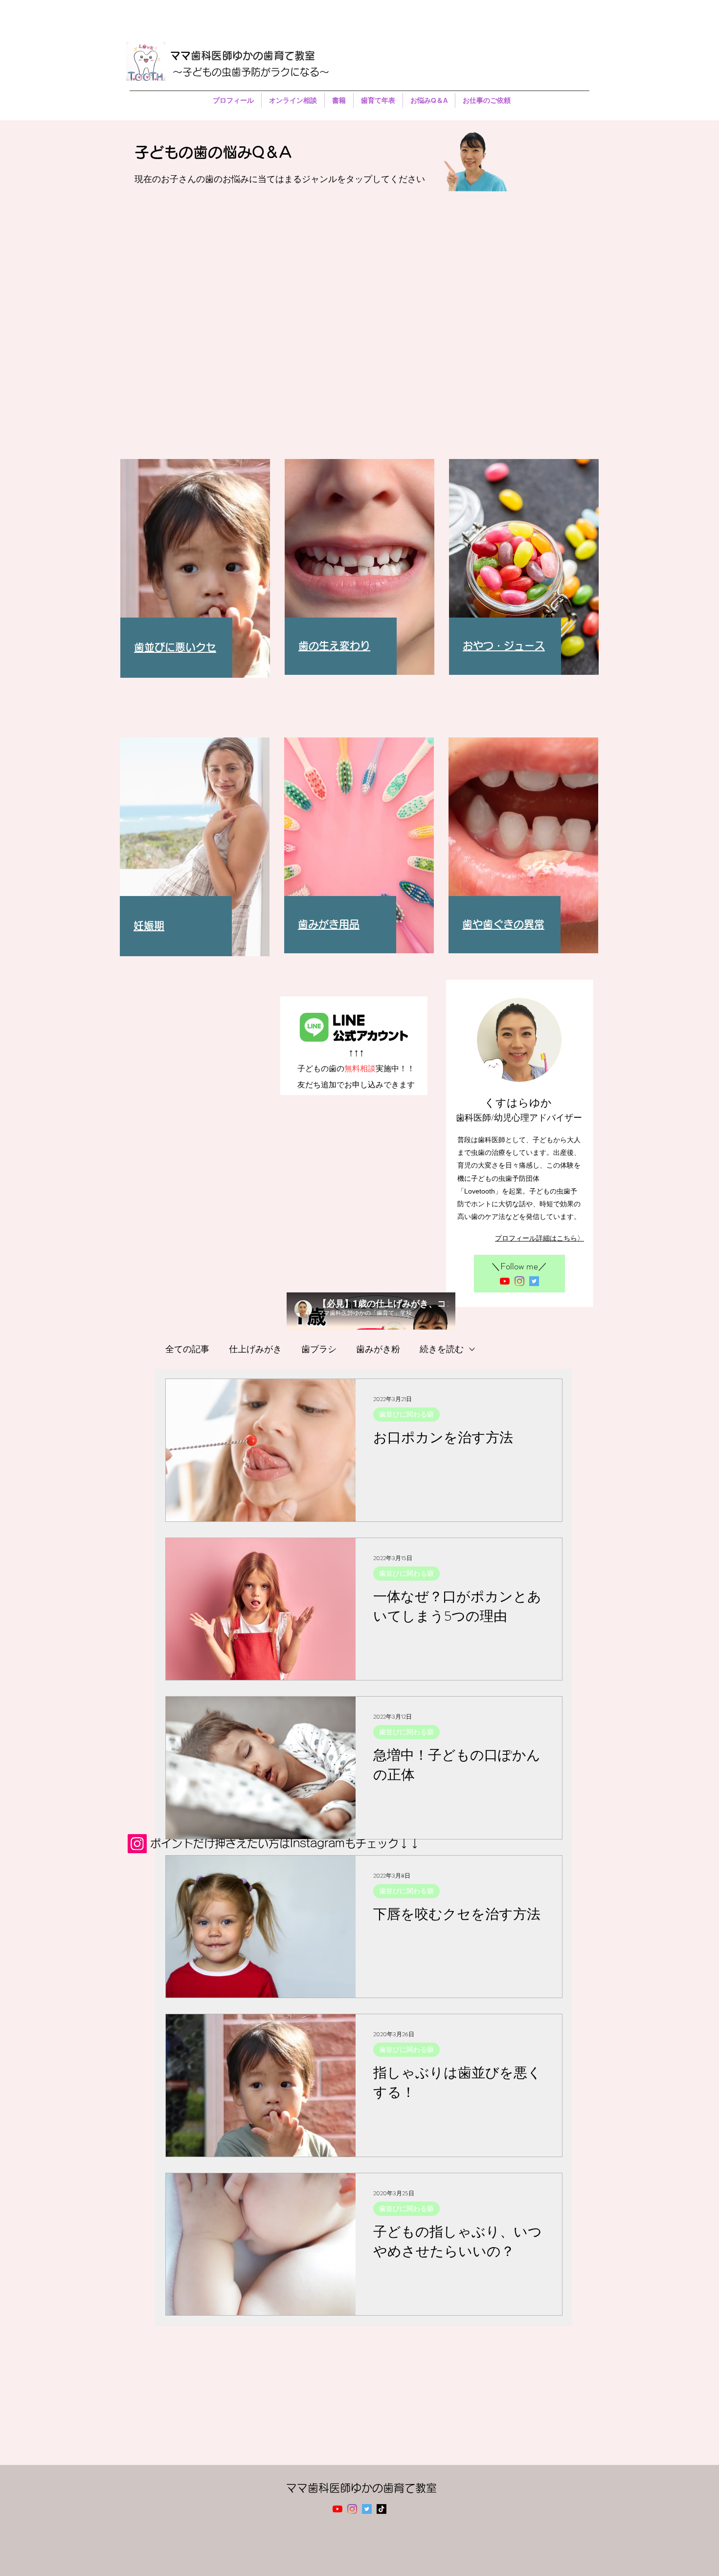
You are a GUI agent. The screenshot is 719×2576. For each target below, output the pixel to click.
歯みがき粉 (378, 1349)
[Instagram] (519, 1281)
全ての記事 (187, 1349)
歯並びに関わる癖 (406, 1414)
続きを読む (442, 1349)
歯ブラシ (319, 1349)
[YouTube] (505, 1281)
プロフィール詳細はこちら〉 (539, 1238)
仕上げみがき (255, 1349)
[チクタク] (382, 2509)
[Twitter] (534, 1281)
